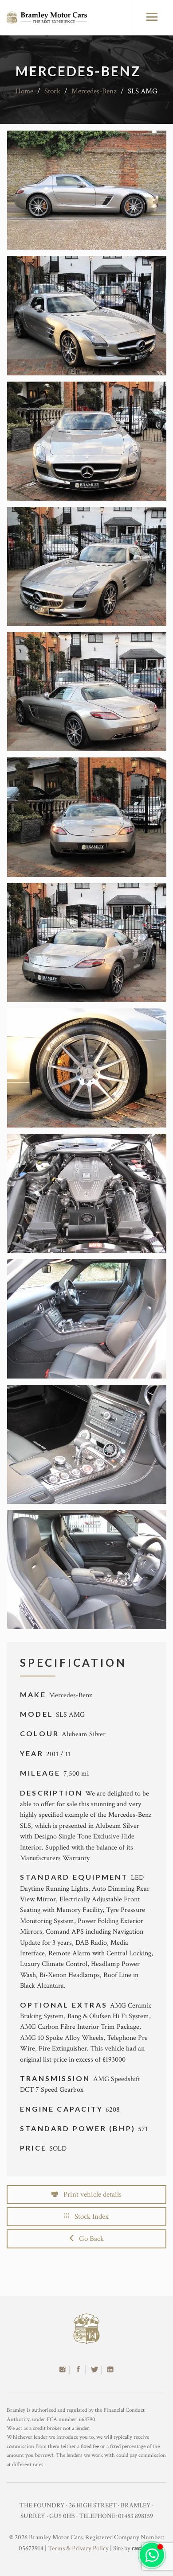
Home (24, 91)
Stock (52, 91)
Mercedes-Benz (94, 91)
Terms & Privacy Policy (78, 2548)
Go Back (89, 2239)
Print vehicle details (90, 2194)
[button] (152, 2555)
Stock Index (89, 2217)
